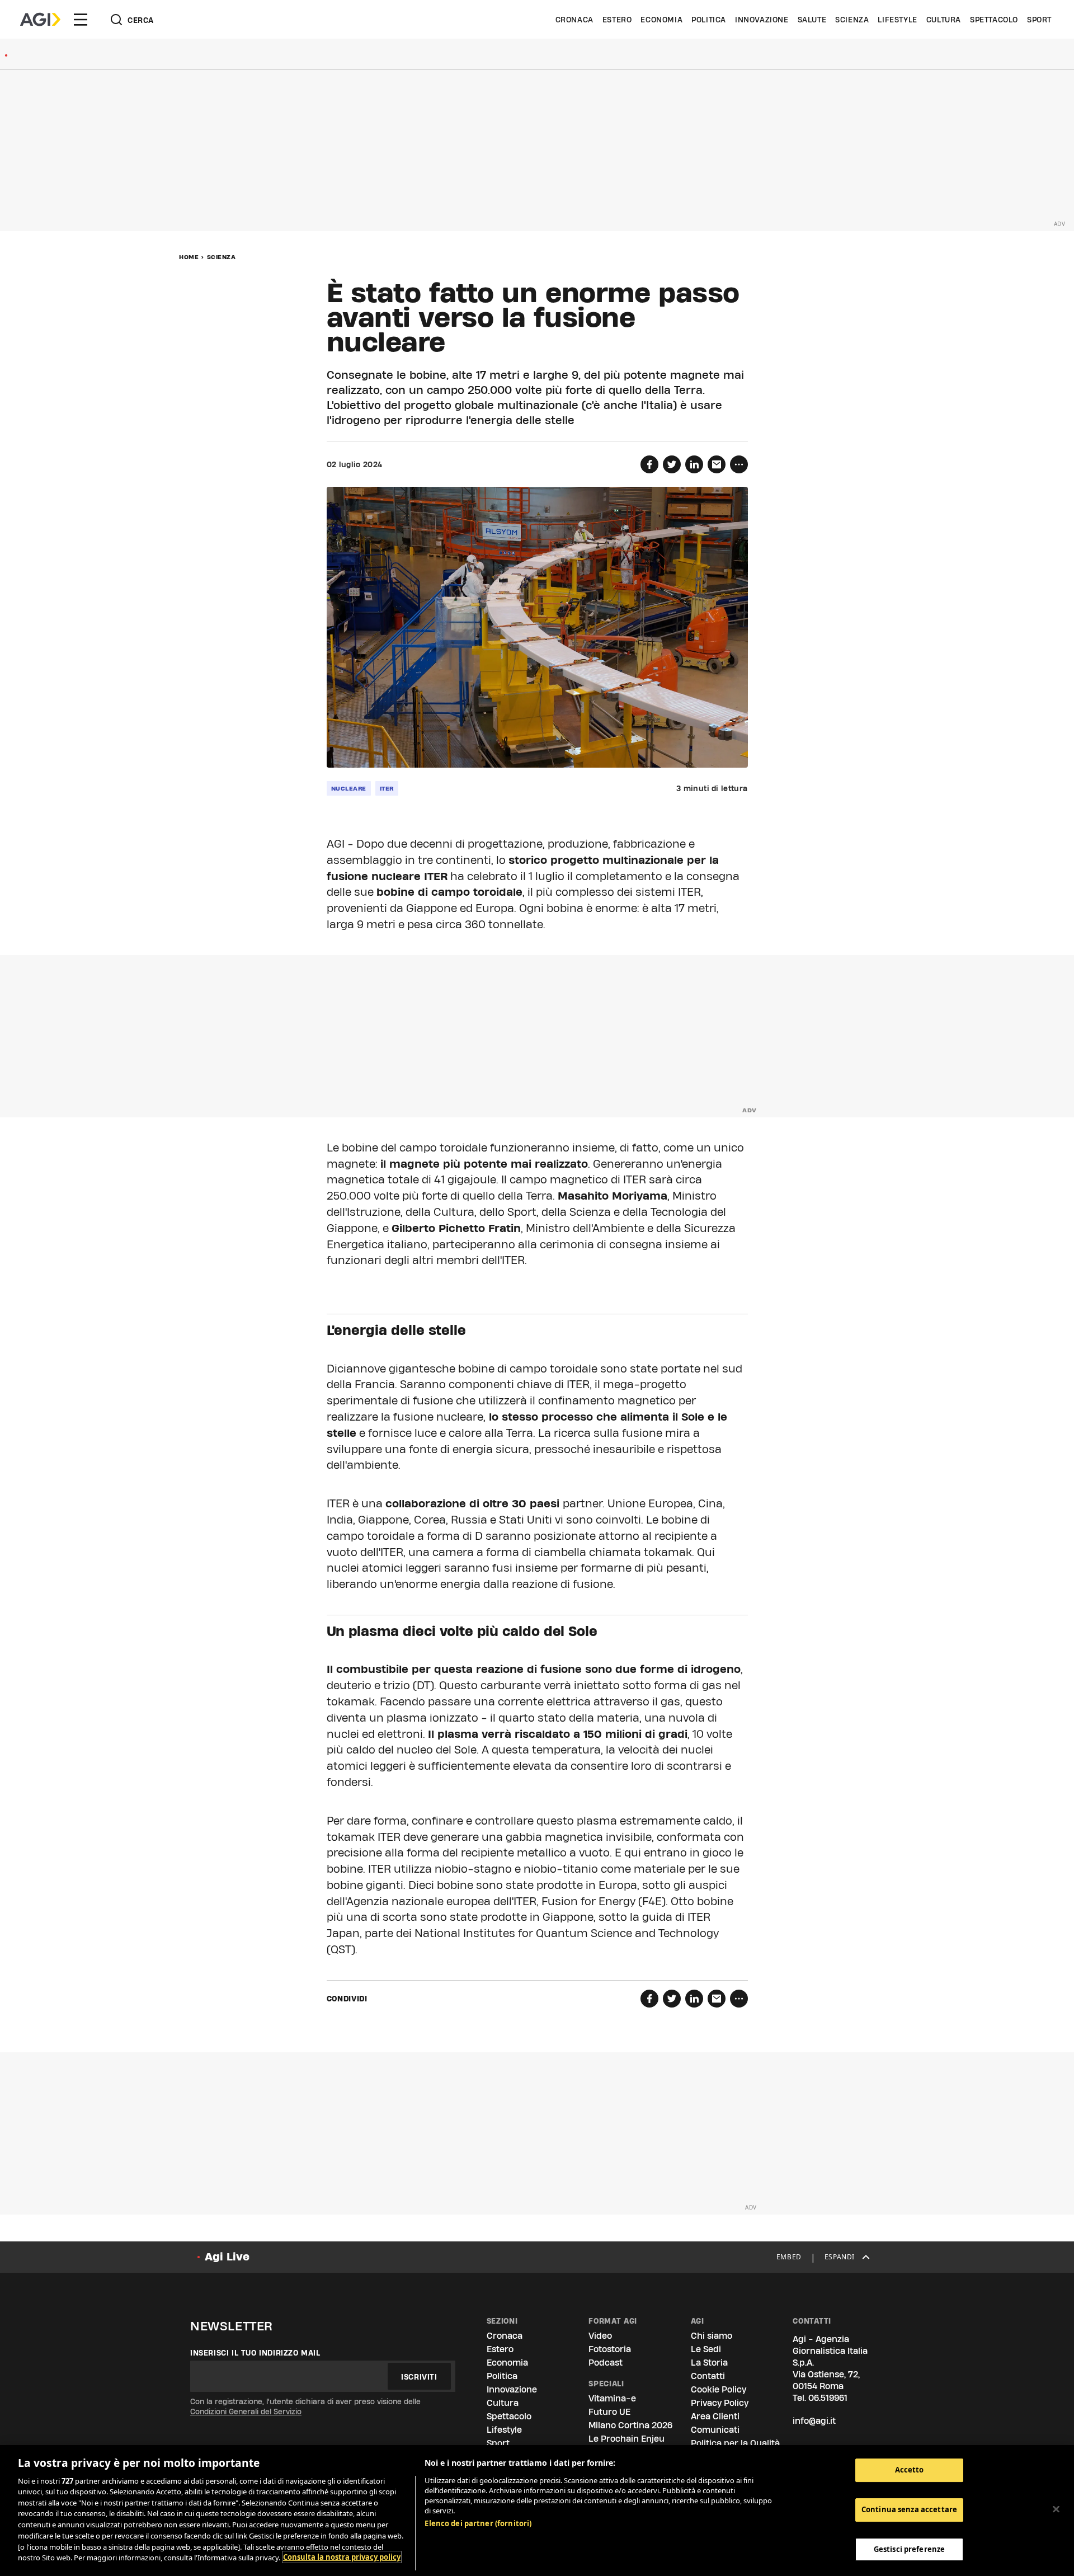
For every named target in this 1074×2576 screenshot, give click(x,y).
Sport (1039, 20)
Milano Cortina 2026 (630, 2425)
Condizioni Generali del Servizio (246, 2412)
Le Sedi (706, 2349)
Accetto (910, 2470)
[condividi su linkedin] (694, 464)
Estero (617, 20)
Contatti (708, 2376)
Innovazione (762, 20)
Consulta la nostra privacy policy (342, 2557)
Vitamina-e (612, 2398)
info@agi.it (814, 2421)
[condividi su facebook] (649, 464)
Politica (709, 20)
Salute (812, 20)
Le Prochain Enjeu (626, 2439)
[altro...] (739, 464)
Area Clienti (715, 2416)
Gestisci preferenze (909, 2549)
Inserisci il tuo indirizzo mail (255, 2353)
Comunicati (715, 2430)
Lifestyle (897, 20)
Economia (661, 20)
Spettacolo (994, 20)
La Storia (709, 2363)
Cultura (944, 20)
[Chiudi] (1056, 2509)
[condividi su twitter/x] (672, 464)
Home (189, 257)
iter (387, 788)
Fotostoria (610, 2349)
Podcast (606, 2363)
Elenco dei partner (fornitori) (478, 2523)
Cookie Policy (719, 2389)
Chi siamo (712, 2336)
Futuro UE (609, 2412)
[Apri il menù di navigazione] (81, 20)
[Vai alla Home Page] (40, 20)
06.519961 (828, 2398)
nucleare (349, 788)
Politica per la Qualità (735, 2443)
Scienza (852, 20)
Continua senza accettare (909, 2509)
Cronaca (574, 20)
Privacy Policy (720, 2403)
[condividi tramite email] (717, 464)
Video (600, 2336)
